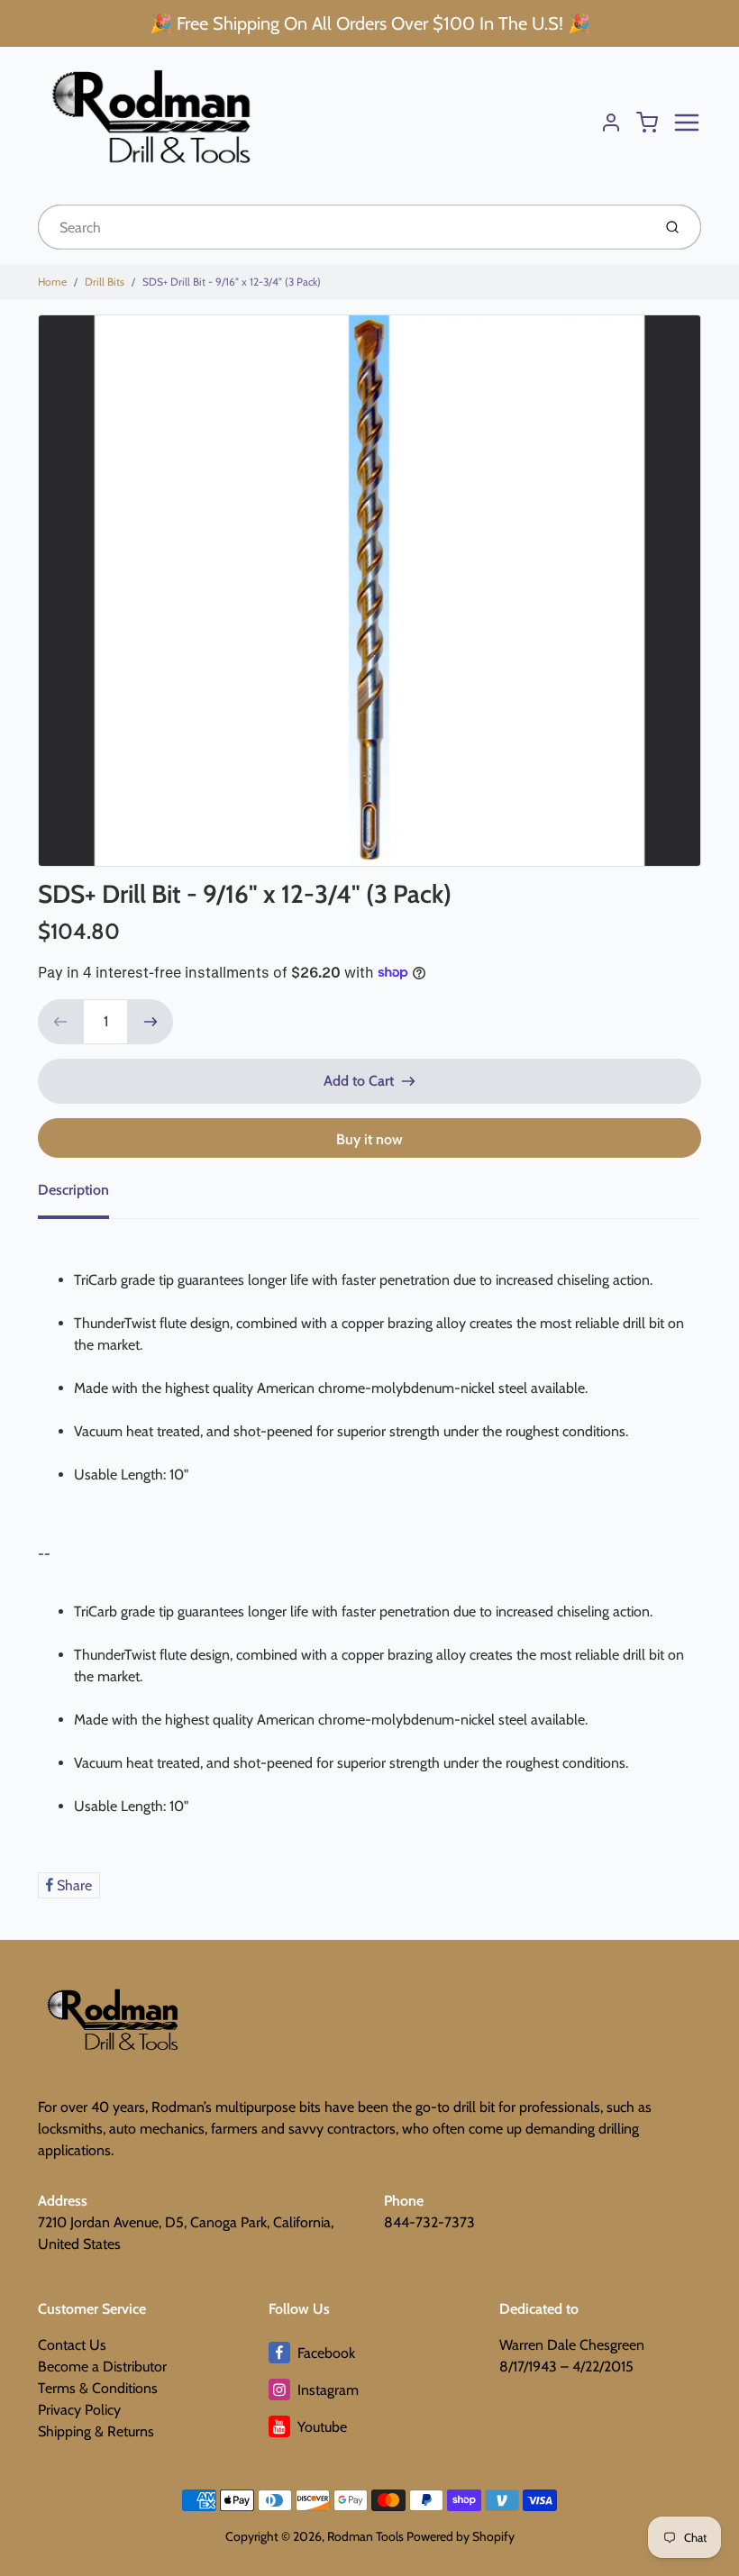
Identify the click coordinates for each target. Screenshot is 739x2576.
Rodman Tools (365, 2536)
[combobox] (343, 227)
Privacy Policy (79, 2410)
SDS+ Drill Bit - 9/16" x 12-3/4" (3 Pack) (232, 282)
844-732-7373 (429, 2222)
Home (52, 282)
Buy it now (369, 1139)
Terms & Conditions (98, 2388)
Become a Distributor (102, 2367)
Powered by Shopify (461, 2536)
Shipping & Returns (96, 2431)
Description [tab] (73, 1190)
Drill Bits (105, 282)
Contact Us (72, 2345)
